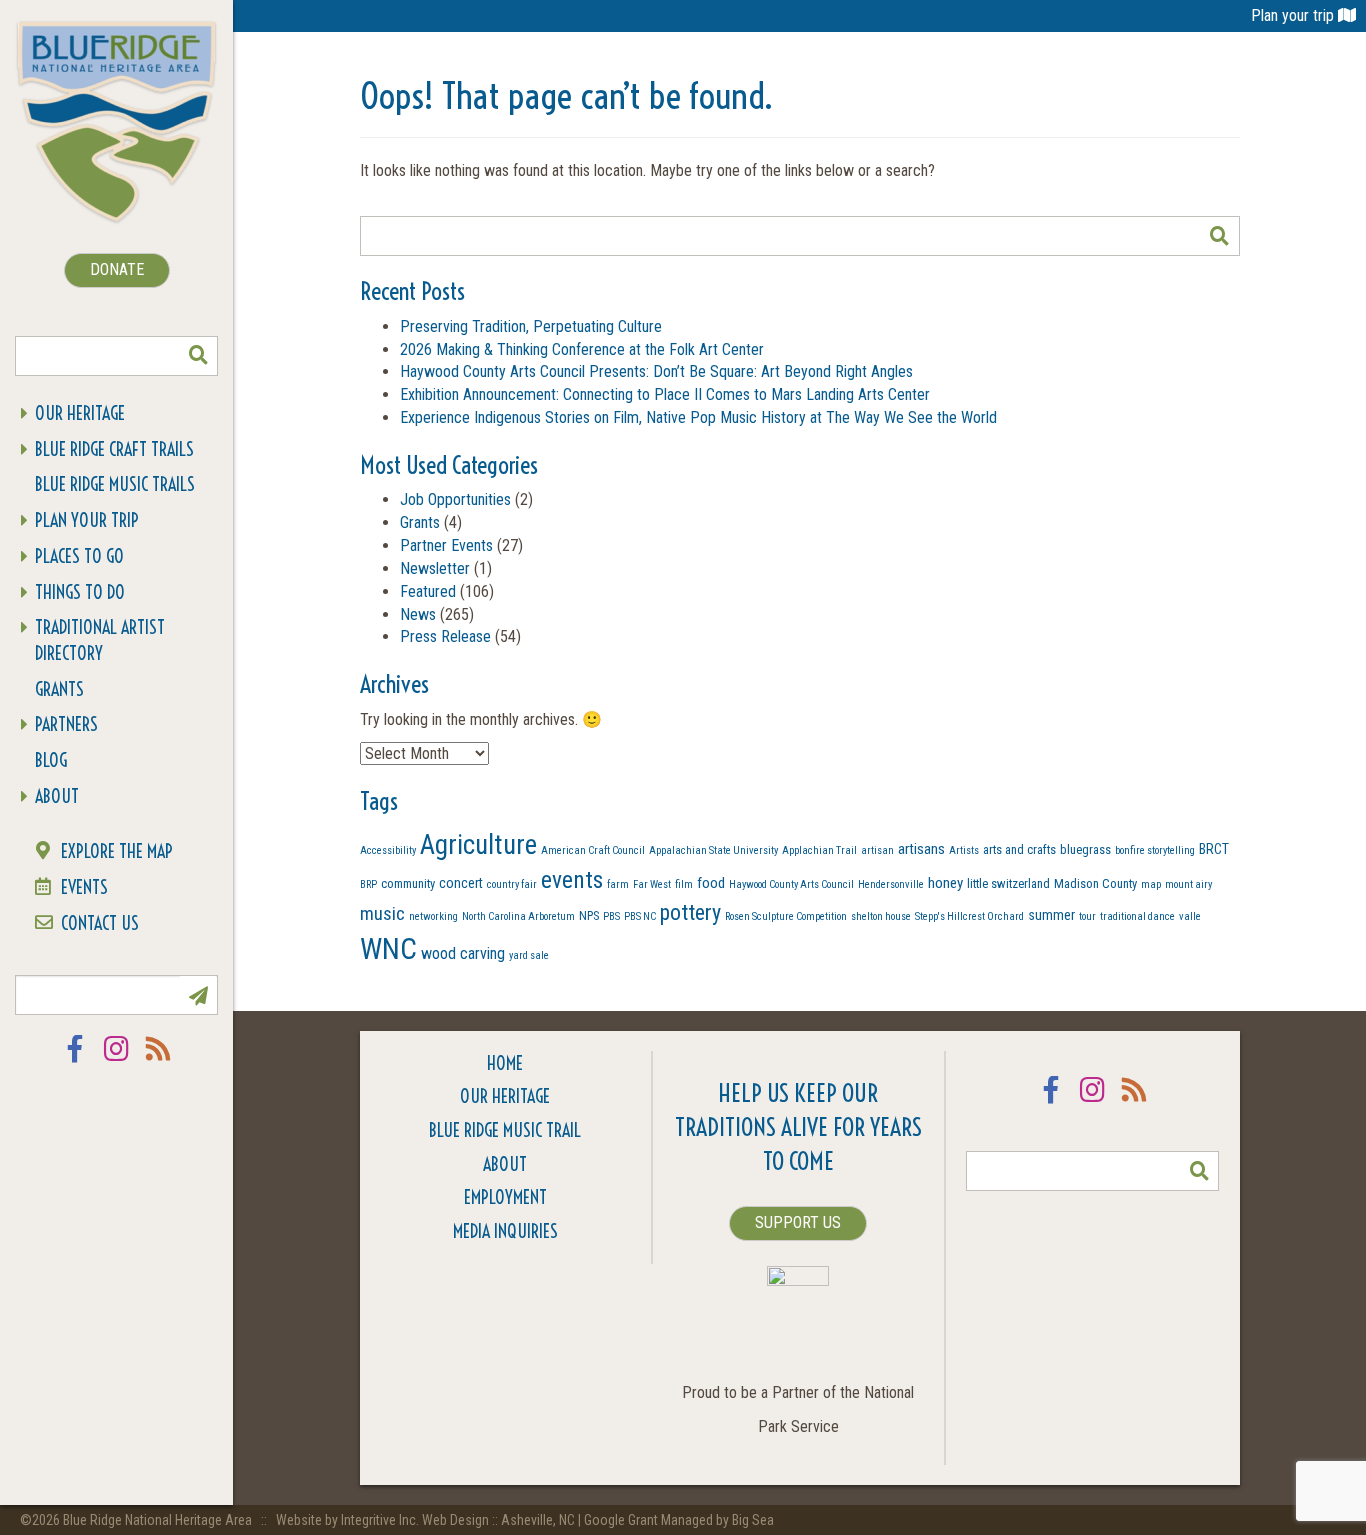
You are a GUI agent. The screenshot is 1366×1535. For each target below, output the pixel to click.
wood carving (463, 953)
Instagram (117, 1061)
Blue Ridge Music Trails (115, 484)
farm (618, 884)
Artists (964, 850)
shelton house (881, 916)
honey (945, 883)
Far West (652, 884)
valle (1190, 916)
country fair (512, 884)
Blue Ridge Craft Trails (114, 449)
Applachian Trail (819, 850)
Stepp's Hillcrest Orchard (969, 916)
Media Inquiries (505, 1231)
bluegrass (1085, 849)
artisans (921, 849)
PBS (611, 916)
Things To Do (80, 592)
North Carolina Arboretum (518, 916)
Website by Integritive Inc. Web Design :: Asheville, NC (427, 1520)
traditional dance (1137, 916)
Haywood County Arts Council (791, 884)
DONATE (117, 269)
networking (433, 916)
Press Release (445, 636)
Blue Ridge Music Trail (505, 1130)
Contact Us (100, 923)
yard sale (529, 955)
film (684, 884)
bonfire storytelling (1155, 850)
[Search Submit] (198, 356)
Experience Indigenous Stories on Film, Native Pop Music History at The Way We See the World (698, 417)
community (408, 883)
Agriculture (478, 845)
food (711, 883)
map (1151, 884)
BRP (368, 884)
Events (84, 887)
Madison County (1095, 883)
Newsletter (435, 568)
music (382, 914)
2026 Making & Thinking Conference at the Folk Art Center (582, 349)
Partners (66, 724)
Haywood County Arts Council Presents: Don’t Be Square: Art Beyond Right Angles (656, 371)
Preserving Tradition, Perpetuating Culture (531, 326)
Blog (51, 760)
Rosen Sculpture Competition (786, 916)
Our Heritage (80, 413)
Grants (59, 689)
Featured (428, 591)
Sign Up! (198, 995)
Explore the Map (117, 851)
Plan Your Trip (87, 520)
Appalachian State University (713, 850)
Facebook (75, 1061)
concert (461, 883)
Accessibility (388, 850)
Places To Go (79, 556)
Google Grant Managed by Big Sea (679, 1520)
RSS (159, 1061)
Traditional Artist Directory (100, 640)
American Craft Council (593, 850)
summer (1051, 915)
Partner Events (446, 545)
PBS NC (640, 916)
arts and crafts (1019, 849)
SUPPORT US (798, 1222)
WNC (388, 949)
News (418, 614)
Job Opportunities (455, 499)
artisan (877, 850)
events (572, 880)
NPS (589, 915)
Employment (505, 1197)
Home (505, 1063)
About (57, 796)
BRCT (1214, 849)
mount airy (1188, 884)
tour (1087, 916)
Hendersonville (891, 884)
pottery (690, 912)
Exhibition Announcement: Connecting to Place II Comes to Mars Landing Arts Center (665, 394)
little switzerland (1008, 883)
